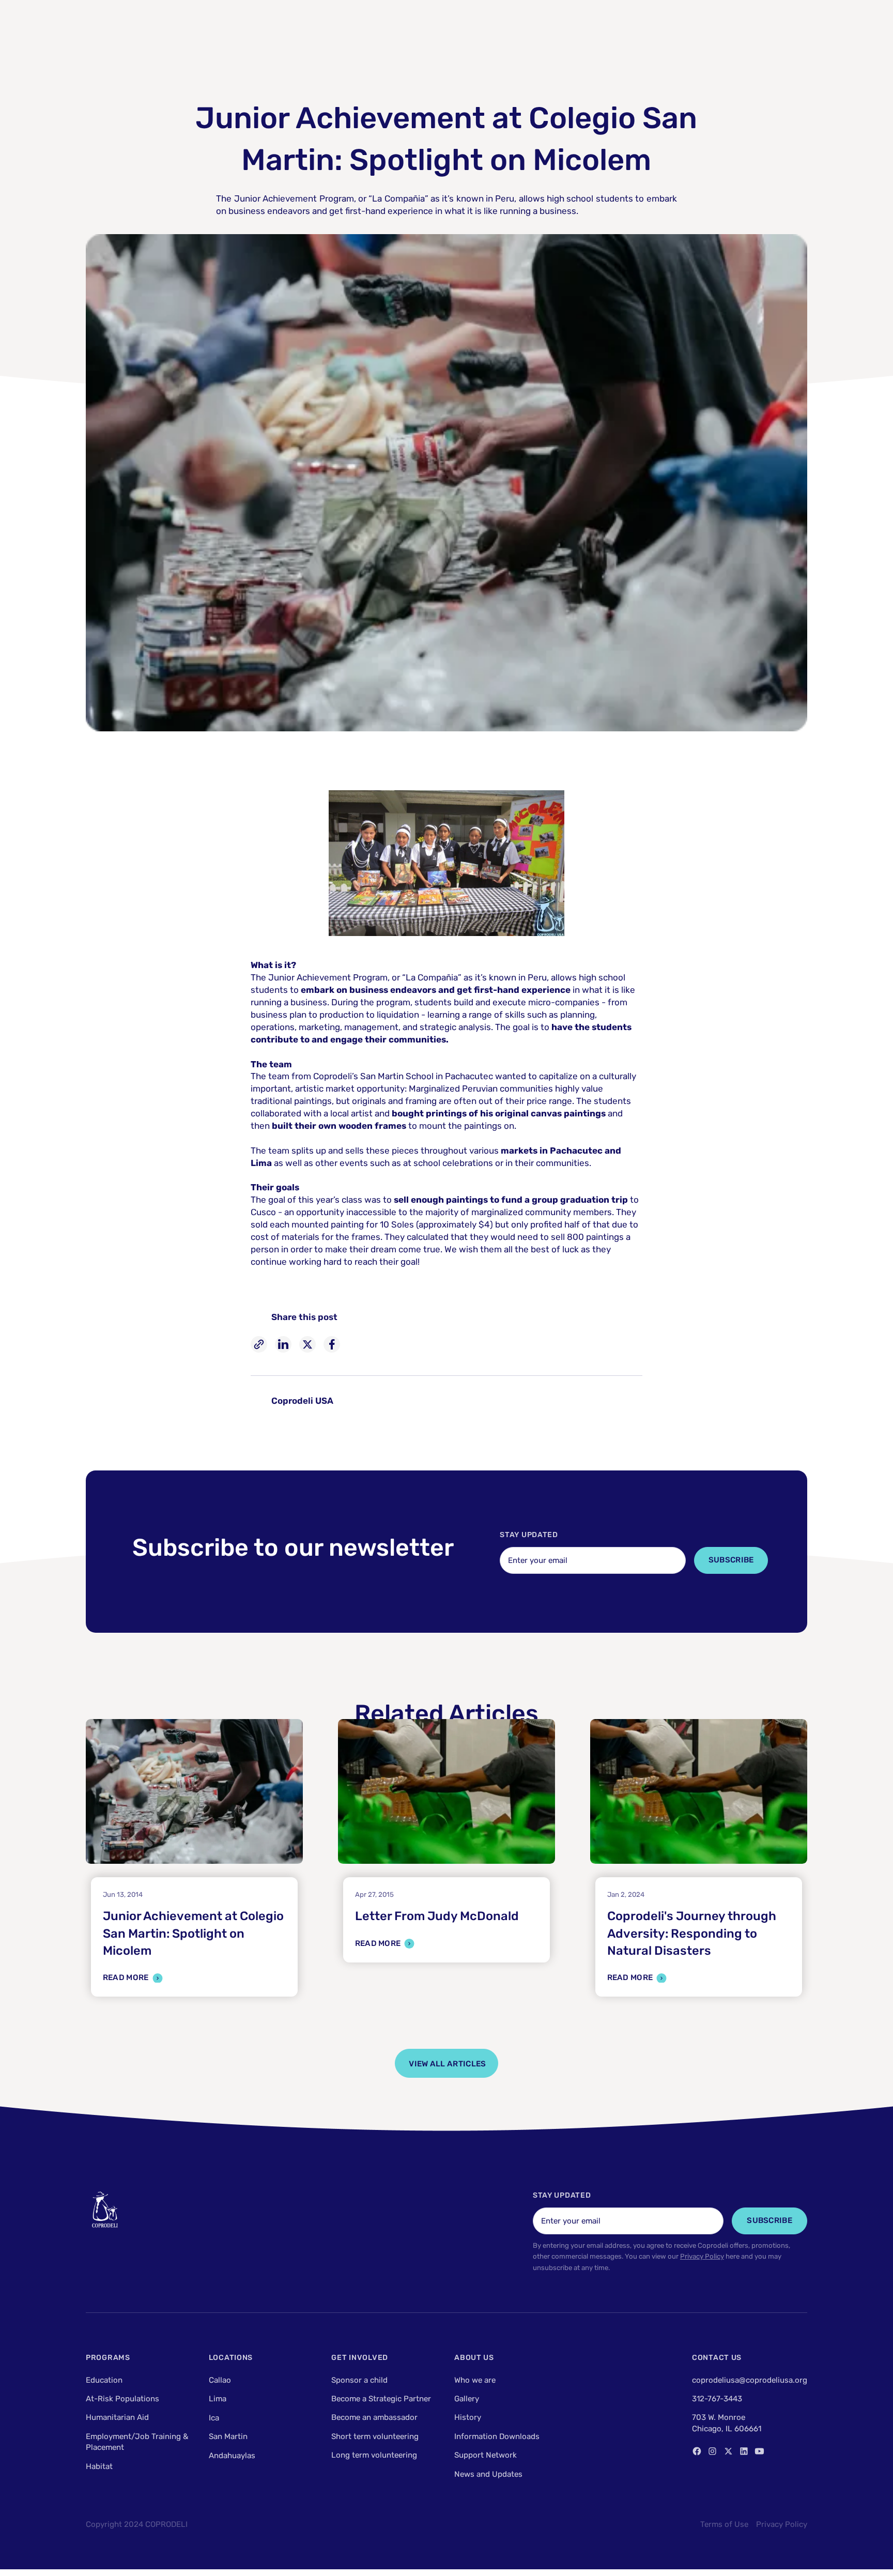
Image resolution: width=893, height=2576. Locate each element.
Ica (214, 2417)
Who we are (475, 2380)
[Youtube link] (759, 2451)
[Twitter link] (728, 2451)
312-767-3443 (717, 2399)
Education (104, 2380)
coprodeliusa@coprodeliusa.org (750, 2380)
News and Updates (488, 2474)
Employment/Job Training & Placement (137, 2442)
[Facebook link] (697, 2451)
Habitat (99, 2466)
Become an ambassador (374, 2417)
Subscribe (731, 1560)
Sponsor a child (359, 2380)
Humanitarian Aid (117, 2417)
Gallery (467, 2399)
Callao (220, 2380)
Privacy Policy (702, 2256)
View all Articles (447, 2064)
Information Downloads (497, 2436)
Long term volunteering (374, 2455)
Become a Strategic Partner (381, 2399)
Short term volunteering (375, 2436)
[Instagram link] (712, 2451)
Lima (218, 2399)
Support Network (486, 2455)
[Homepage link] (105, 2210)
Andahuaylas (232, 2455)
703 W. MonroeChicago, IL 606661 (727, 2423)
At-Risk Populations (122, 2399)
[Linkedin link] (744, 2451)
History (468, 2417)
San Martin (228, 2436)
